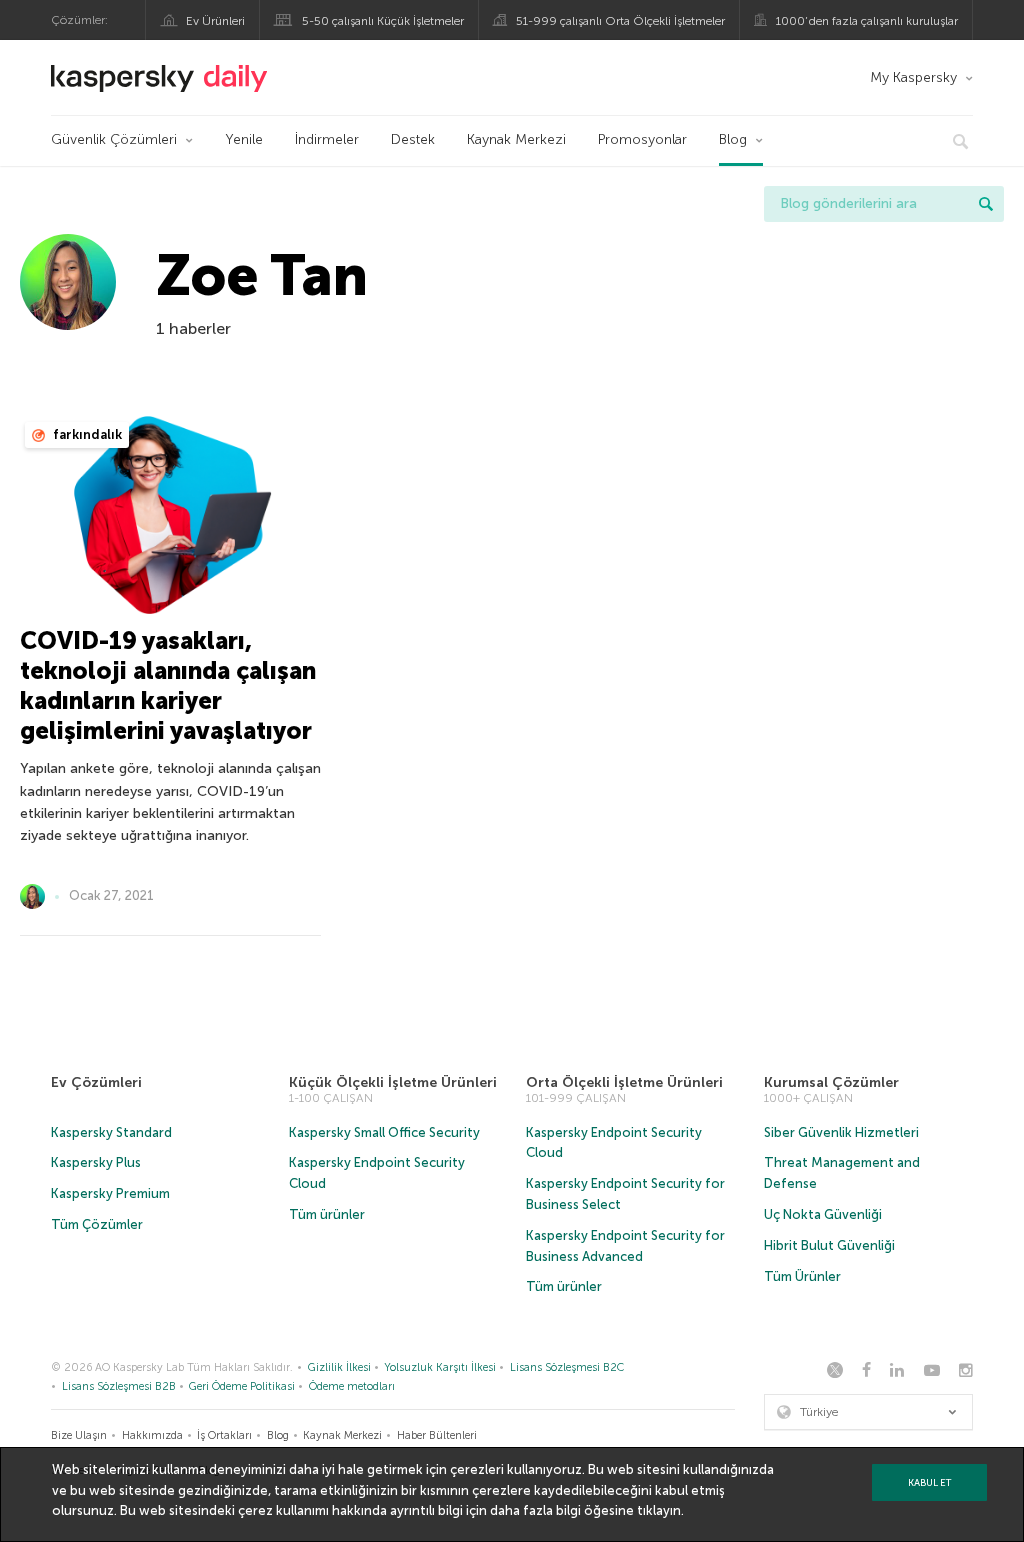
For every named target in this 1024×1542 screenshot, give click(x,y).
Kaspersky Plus (96, 1162)
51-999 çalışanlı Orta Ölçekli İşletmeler (620, 21)
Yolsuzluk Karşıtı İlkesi (440, 1367)
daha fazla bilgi (535, 1510)
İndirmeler (327, 139)
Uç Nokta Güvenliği (823, 1214)
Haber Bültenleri (437, 1435)
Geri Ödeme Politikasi (242, 1386)
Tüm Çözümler (97, 1224)
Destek (413, 139)
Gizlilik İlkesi (339, 1367)
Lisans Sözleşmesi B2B (119, 1386)
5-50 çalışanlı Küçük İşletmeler (383, 21)
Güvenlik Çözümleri (114, 139)
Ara (986, 204)
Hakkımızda (152, 1435)
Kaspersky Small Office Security (384, 1132)
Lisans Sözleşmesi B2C (567, 1367)
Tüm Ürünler (802, 1276)
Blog (733, 139)
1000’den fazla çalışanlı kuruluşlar (867, 21)
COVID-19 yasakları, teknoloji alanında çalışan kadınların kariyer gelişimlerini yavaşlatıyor (168, 685)
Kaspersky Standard (111, 1132)
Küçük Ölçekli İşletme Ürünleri (393, 1082)
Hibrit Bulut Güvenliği (829, 1245)
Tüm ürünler (327, 1214)
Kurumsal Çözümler (831, 1082)
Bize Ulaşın (79, 1435)
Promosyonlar (642, 139)
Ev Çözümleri (96, 1082)
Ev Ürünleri (215, 21)
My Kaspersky (913, 77)
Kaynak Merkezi (516, 139)
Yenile (244, 139)
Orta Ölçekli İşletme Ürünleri (624, 1082)
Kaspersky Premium (110, 1193)
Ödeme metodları (352, 1386)
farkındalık (86, 434)
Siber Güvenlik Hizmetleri (841, 1132)
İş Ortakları (224, 1435)
